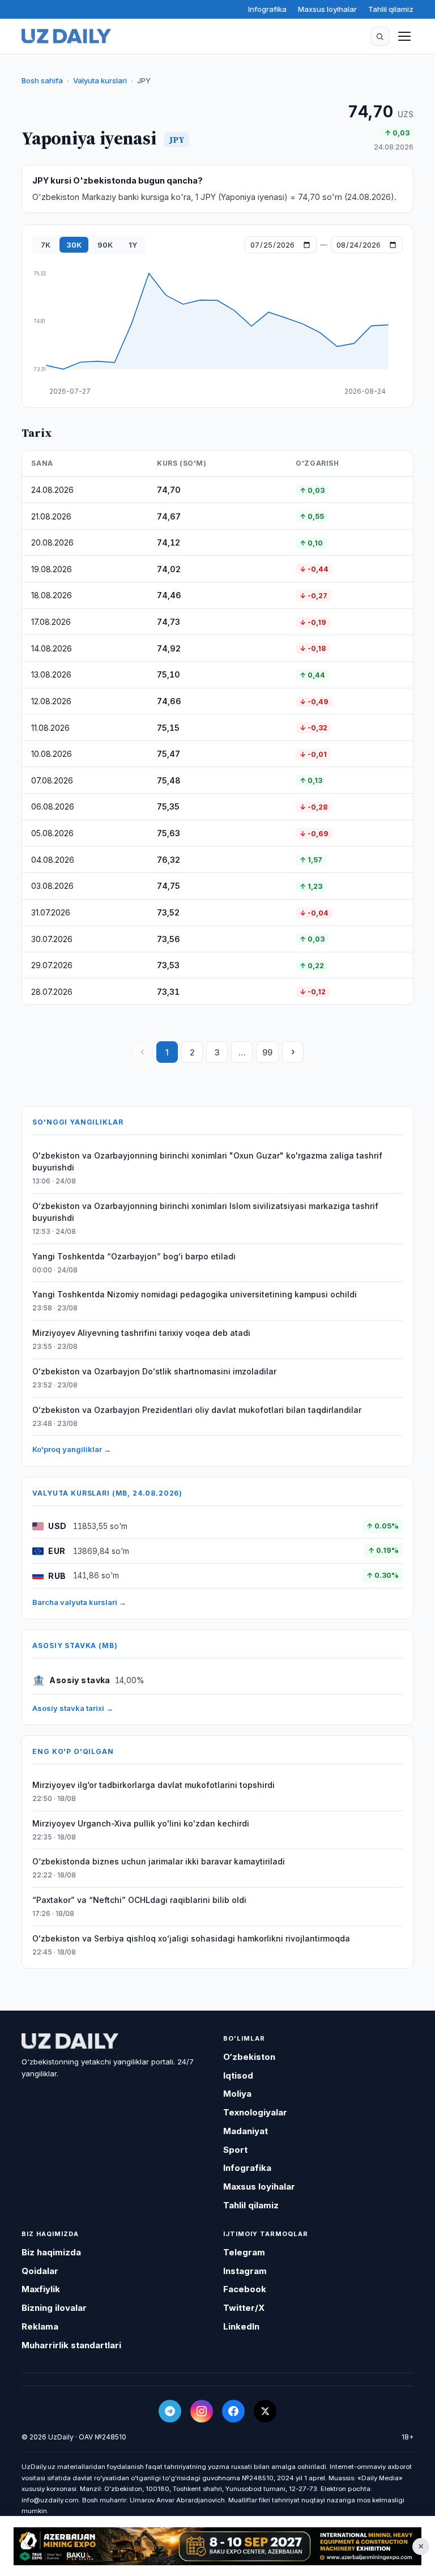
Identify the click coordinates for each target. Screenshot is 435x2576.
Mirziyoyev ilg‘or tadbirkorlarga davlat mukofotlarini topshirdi (153, 1785)
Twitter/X (244, 2308)
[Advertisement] (217, 2546)
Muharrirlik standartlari (71, 2345)
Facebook (245, 2289)
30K (74, 245)
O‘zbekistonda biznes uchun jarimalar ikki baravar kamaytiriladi (159, 1861)
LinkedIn (241, 2326)
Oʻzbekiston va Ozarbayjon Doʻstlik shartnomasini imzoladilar (154, 1371)
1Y (133, 245)
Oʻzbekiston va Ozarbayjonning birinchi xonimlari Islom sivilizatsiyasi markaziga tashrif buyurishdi (205, 1212)
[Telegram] (170, 2411)
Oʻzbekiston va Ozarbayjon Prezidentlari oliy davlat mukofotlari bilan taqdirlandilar (197, 1410)
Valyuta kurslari (100, 80)
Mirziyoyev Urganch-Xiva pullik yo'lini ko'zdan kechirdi (141, 1823)
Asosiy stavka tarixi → (73, 1708)
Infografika (267, 9)
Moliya (237, 2094)
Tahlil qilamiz (391, 9)
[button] (380, 36)
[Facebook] (233, 2411)
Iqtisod (238, 2075)
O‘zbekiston (249, 2057)
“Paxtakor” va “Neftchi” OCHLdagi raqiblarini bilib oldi (139, 1900)
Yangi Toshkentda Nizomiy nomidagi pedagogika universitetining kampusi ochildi (195, 1294)
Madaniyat (246, 2131)
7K (46, 245)
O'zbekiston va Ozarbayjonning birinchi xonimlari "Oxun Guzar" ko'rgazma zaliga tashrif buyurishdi (207, 1161)
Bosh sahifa (42, 80)
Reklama (40, 2326)
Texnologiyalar (255, 2112)
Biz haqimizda (51, 2252)
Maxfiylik (41, 2289)
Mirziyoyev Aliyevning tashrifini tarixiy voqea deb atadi (141, 1333)
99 (267, 1052)
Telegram (244, 2252)
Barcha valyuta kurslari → (79, 1602)
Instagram (245, 2271)
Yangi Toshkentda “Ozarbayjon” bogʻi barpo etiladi (134, 1256)
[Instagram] (202, 2411)
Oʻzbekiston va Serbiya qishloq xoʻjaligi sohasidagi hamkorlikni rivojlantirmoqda (191, 1938)
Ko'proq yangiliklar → (72, 1449)
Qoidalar (40, 2271)
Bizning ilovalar (54, 2308)
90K (105, 245)
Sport (235, 2150)
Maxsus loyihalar (327, 9)
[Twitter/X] (265, 2411)
